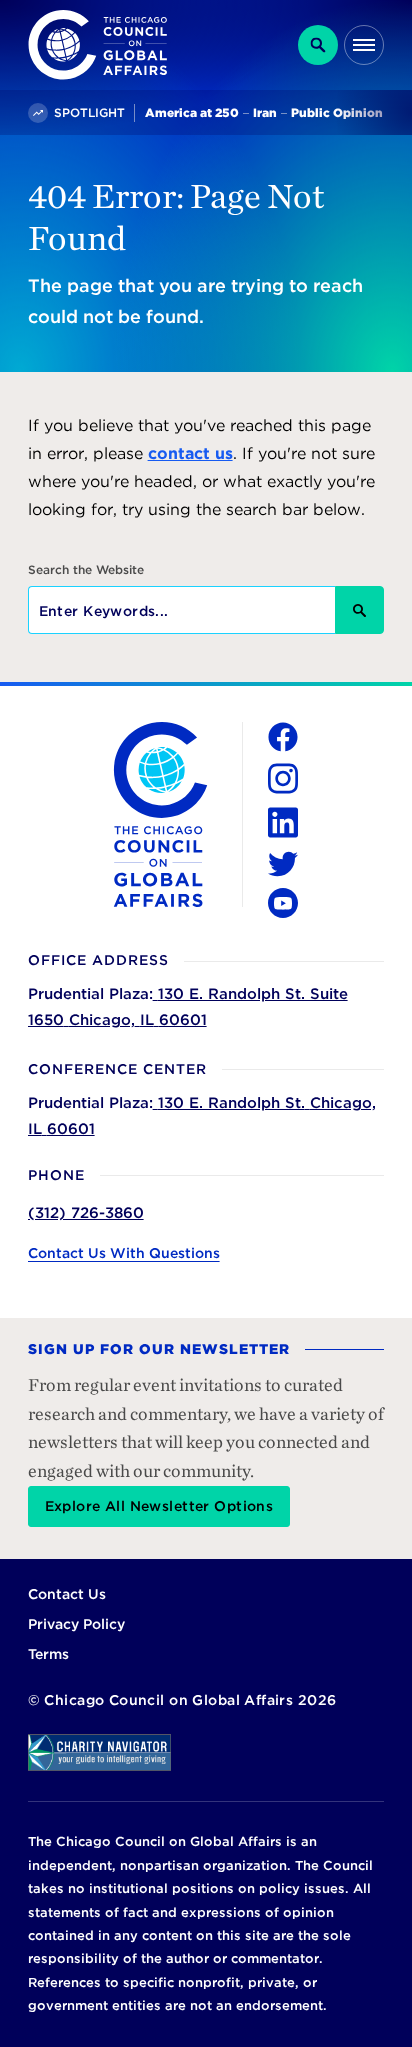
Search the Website (86, 570)
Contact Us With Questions (124, 1253)
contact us (190, 453)
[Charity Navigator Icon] (206, 1752)
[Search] (318, 45)
